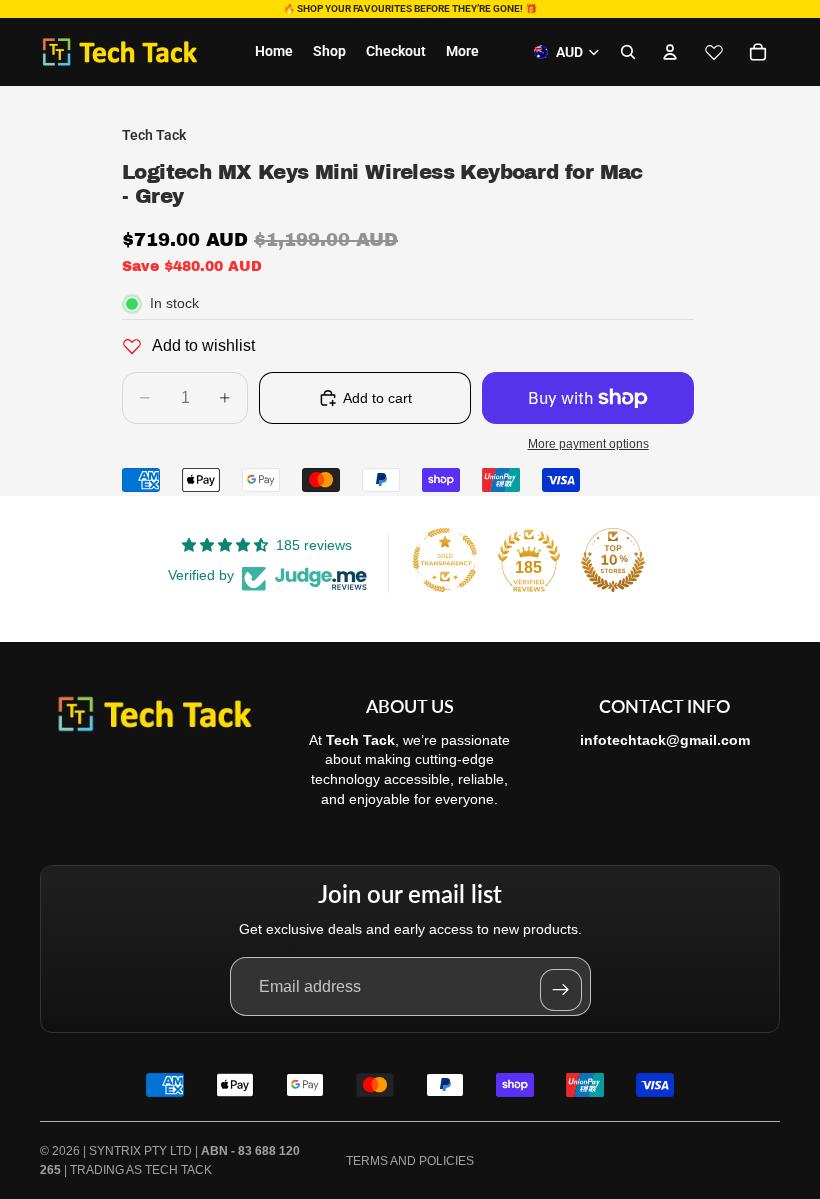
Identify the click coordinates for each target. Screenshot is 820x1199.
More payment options (588, 443)
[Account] (670, 52)
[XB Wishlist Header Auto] (714, 52)
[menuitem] (462, 52)
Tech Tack (178, 1170)
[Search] (628, 52)
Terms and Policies (410, 1161)
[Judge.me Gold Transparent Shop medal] (445, 560)
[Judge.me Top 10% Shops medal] (613, 560)
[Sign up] (561, 990)
